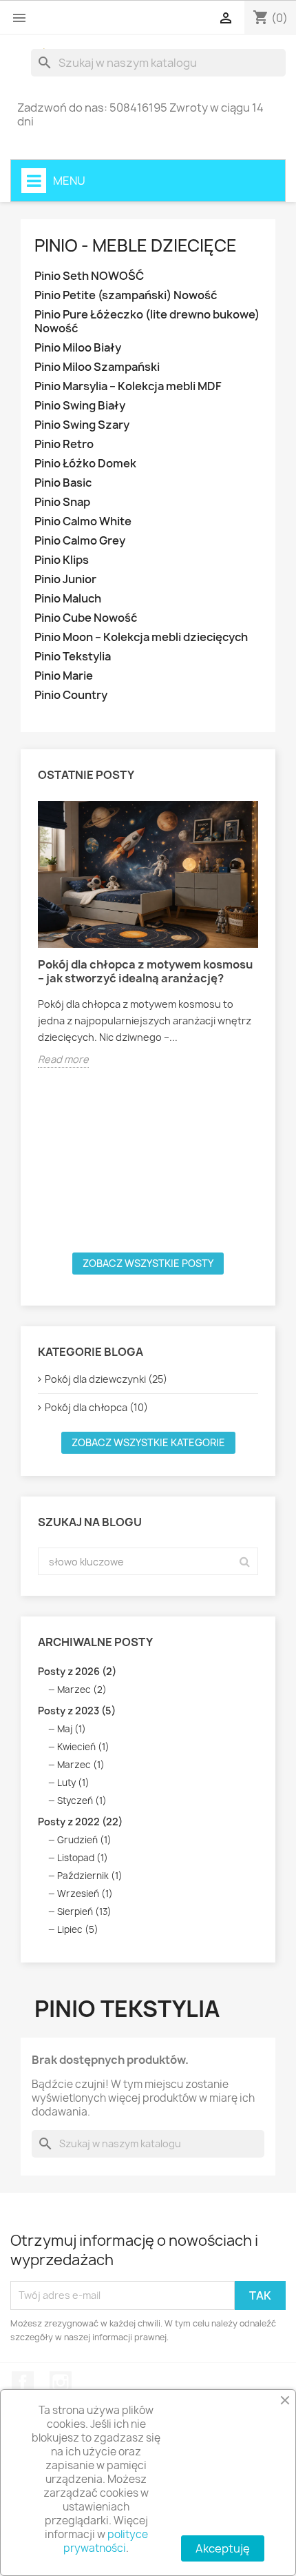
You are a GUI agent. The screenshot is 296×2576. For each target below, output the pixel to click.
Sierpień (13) (84, 1911)
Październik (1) (90, 1876)
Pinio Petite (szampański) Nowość (126, 295)
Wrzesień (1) (85, 1894)
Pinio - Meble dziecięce (136, 245)
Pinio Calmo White (83, 521)
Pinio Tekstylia (73, 657)
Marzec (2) (82, 1690)
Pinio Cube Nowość (86, 618)
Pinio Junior (65, 579)
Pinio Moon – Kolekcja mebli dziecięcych (141, 637)
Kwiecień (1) (83, 1747)
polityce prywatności (106, 2541)
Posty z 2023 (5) (77, 1711)
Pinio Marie (64, 676)
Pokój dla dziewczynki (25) (106, 1379)
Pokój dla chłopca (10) (96, 1407)
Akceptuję (223, 2548)
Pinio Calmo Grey (80, 541)
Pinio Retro (64, 444)
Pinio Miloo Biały (78, 348)
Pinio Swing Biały (80, 406)
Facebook (23, 2382)
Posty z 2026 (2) (77, 1671)
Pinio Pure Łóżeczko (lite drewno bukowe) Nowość (147, 322)
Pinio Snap (62, 502)
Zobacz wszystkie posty (148, 1263)
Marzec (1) (81, 1765)
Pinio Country (71, 695)
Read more (63, 1059)
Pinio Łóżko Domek (85, 464)
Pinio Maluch (68, 599)
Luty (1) (73, 1783)
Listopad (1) (83, 1858)
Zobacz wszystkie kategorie (148, 1442)
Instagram (61, 2382)
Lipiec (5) (78, 1929)
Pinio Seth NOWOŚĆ (89, 276)
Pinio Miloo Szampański (97, 367)
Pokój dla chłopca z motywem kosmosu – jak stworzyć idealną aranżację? (145, 971)
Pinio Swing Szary (82, 425)
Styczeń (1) (82, 1801)
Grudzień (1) (84, 1840)
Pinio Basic (63, 483)
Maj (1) (72, 1729)
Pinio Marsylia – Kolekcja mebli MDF (128, 386)
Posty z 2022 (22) (80, 1822)
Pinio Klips (62, 560)
